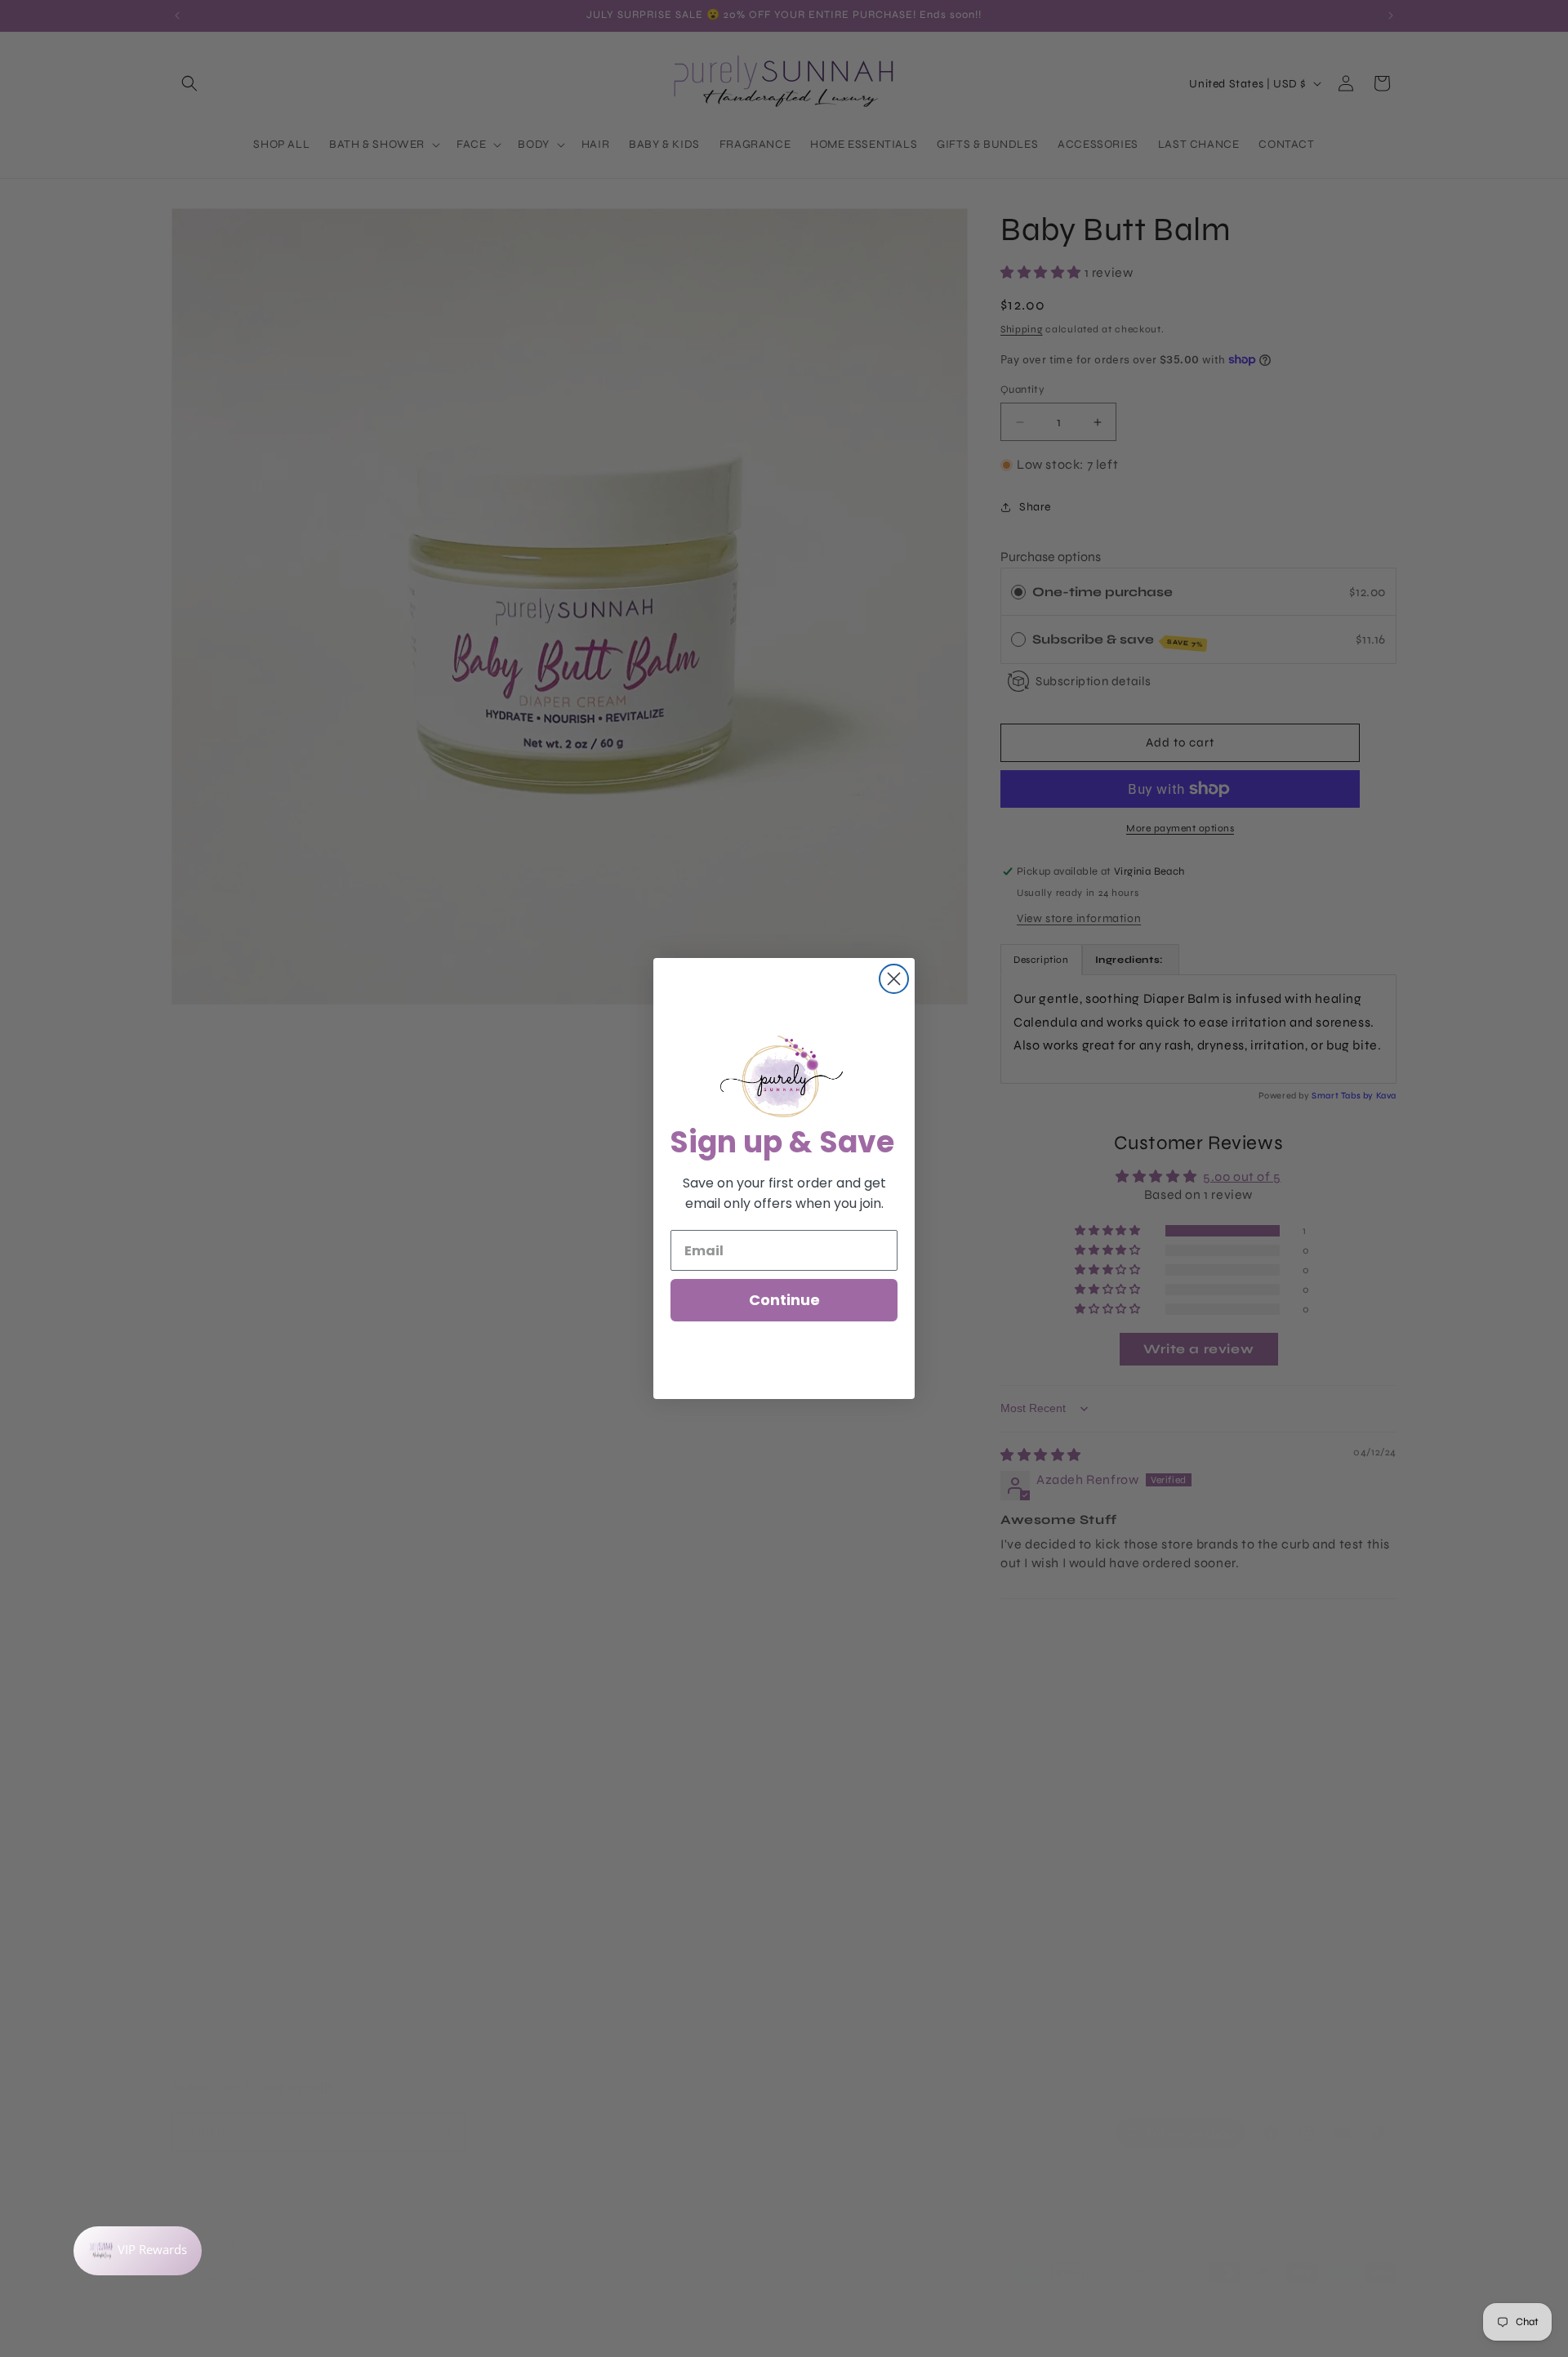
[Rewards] (138, 2251)
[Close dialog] (894, 979)
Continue (784, 1300)
